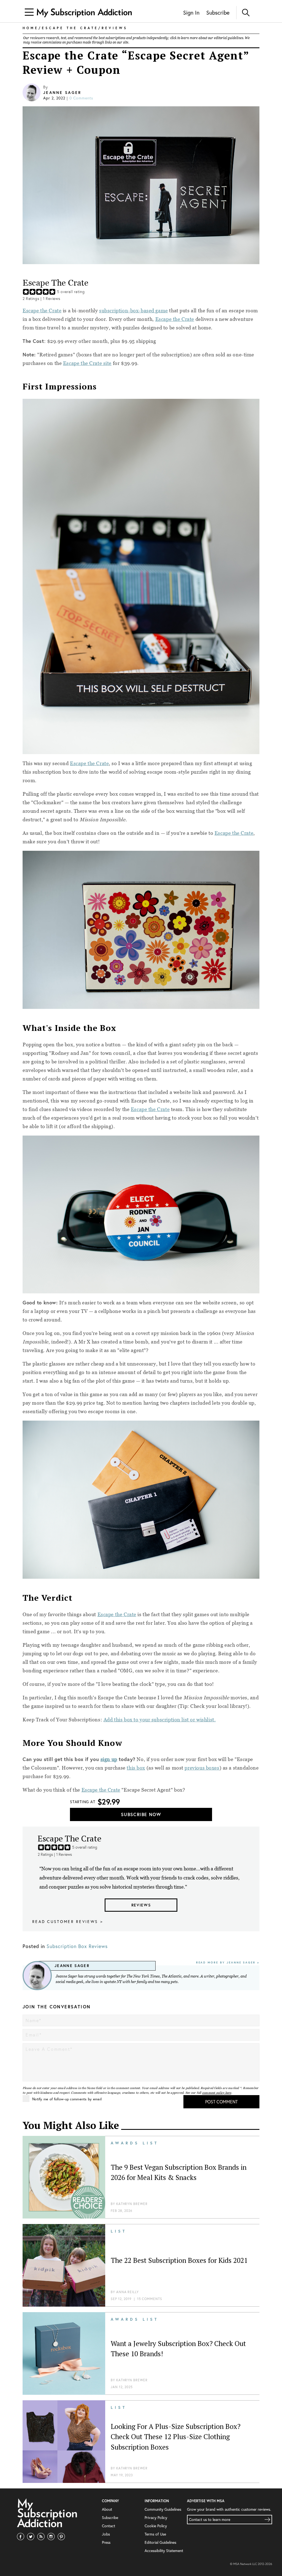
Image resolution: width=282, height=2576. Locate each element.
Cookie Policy (156, 2526)
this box (136, 1768)
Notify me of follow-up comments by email (67, 2099)
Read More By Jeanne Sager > (228, 1963)
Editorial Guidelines (160, 2542)
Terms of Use (155, 2534)
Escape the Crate (42, 311)
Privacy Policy (156, 2517)
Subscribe (218, 13)
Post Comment (221, 2102)
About (107, 2509)
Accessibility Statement (164, 2551)
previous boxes (202, 1768)
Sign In (191, 13)
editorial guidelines (229, 38)
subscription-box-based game (134, 311)
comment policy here (217, 2093)
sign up (109, 1759)
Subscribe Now (141, 1814)
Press (106, 2542)
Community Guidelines (163, 2509)
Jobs (106, 2534)
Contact (109, 2526)
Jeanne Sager (62, 93)
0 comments (81, 98)
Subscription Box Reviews (77, 1946)
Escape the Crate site (87, 363)
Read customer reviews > (68, 1921)
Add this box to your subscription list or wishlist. (160, 1720)
